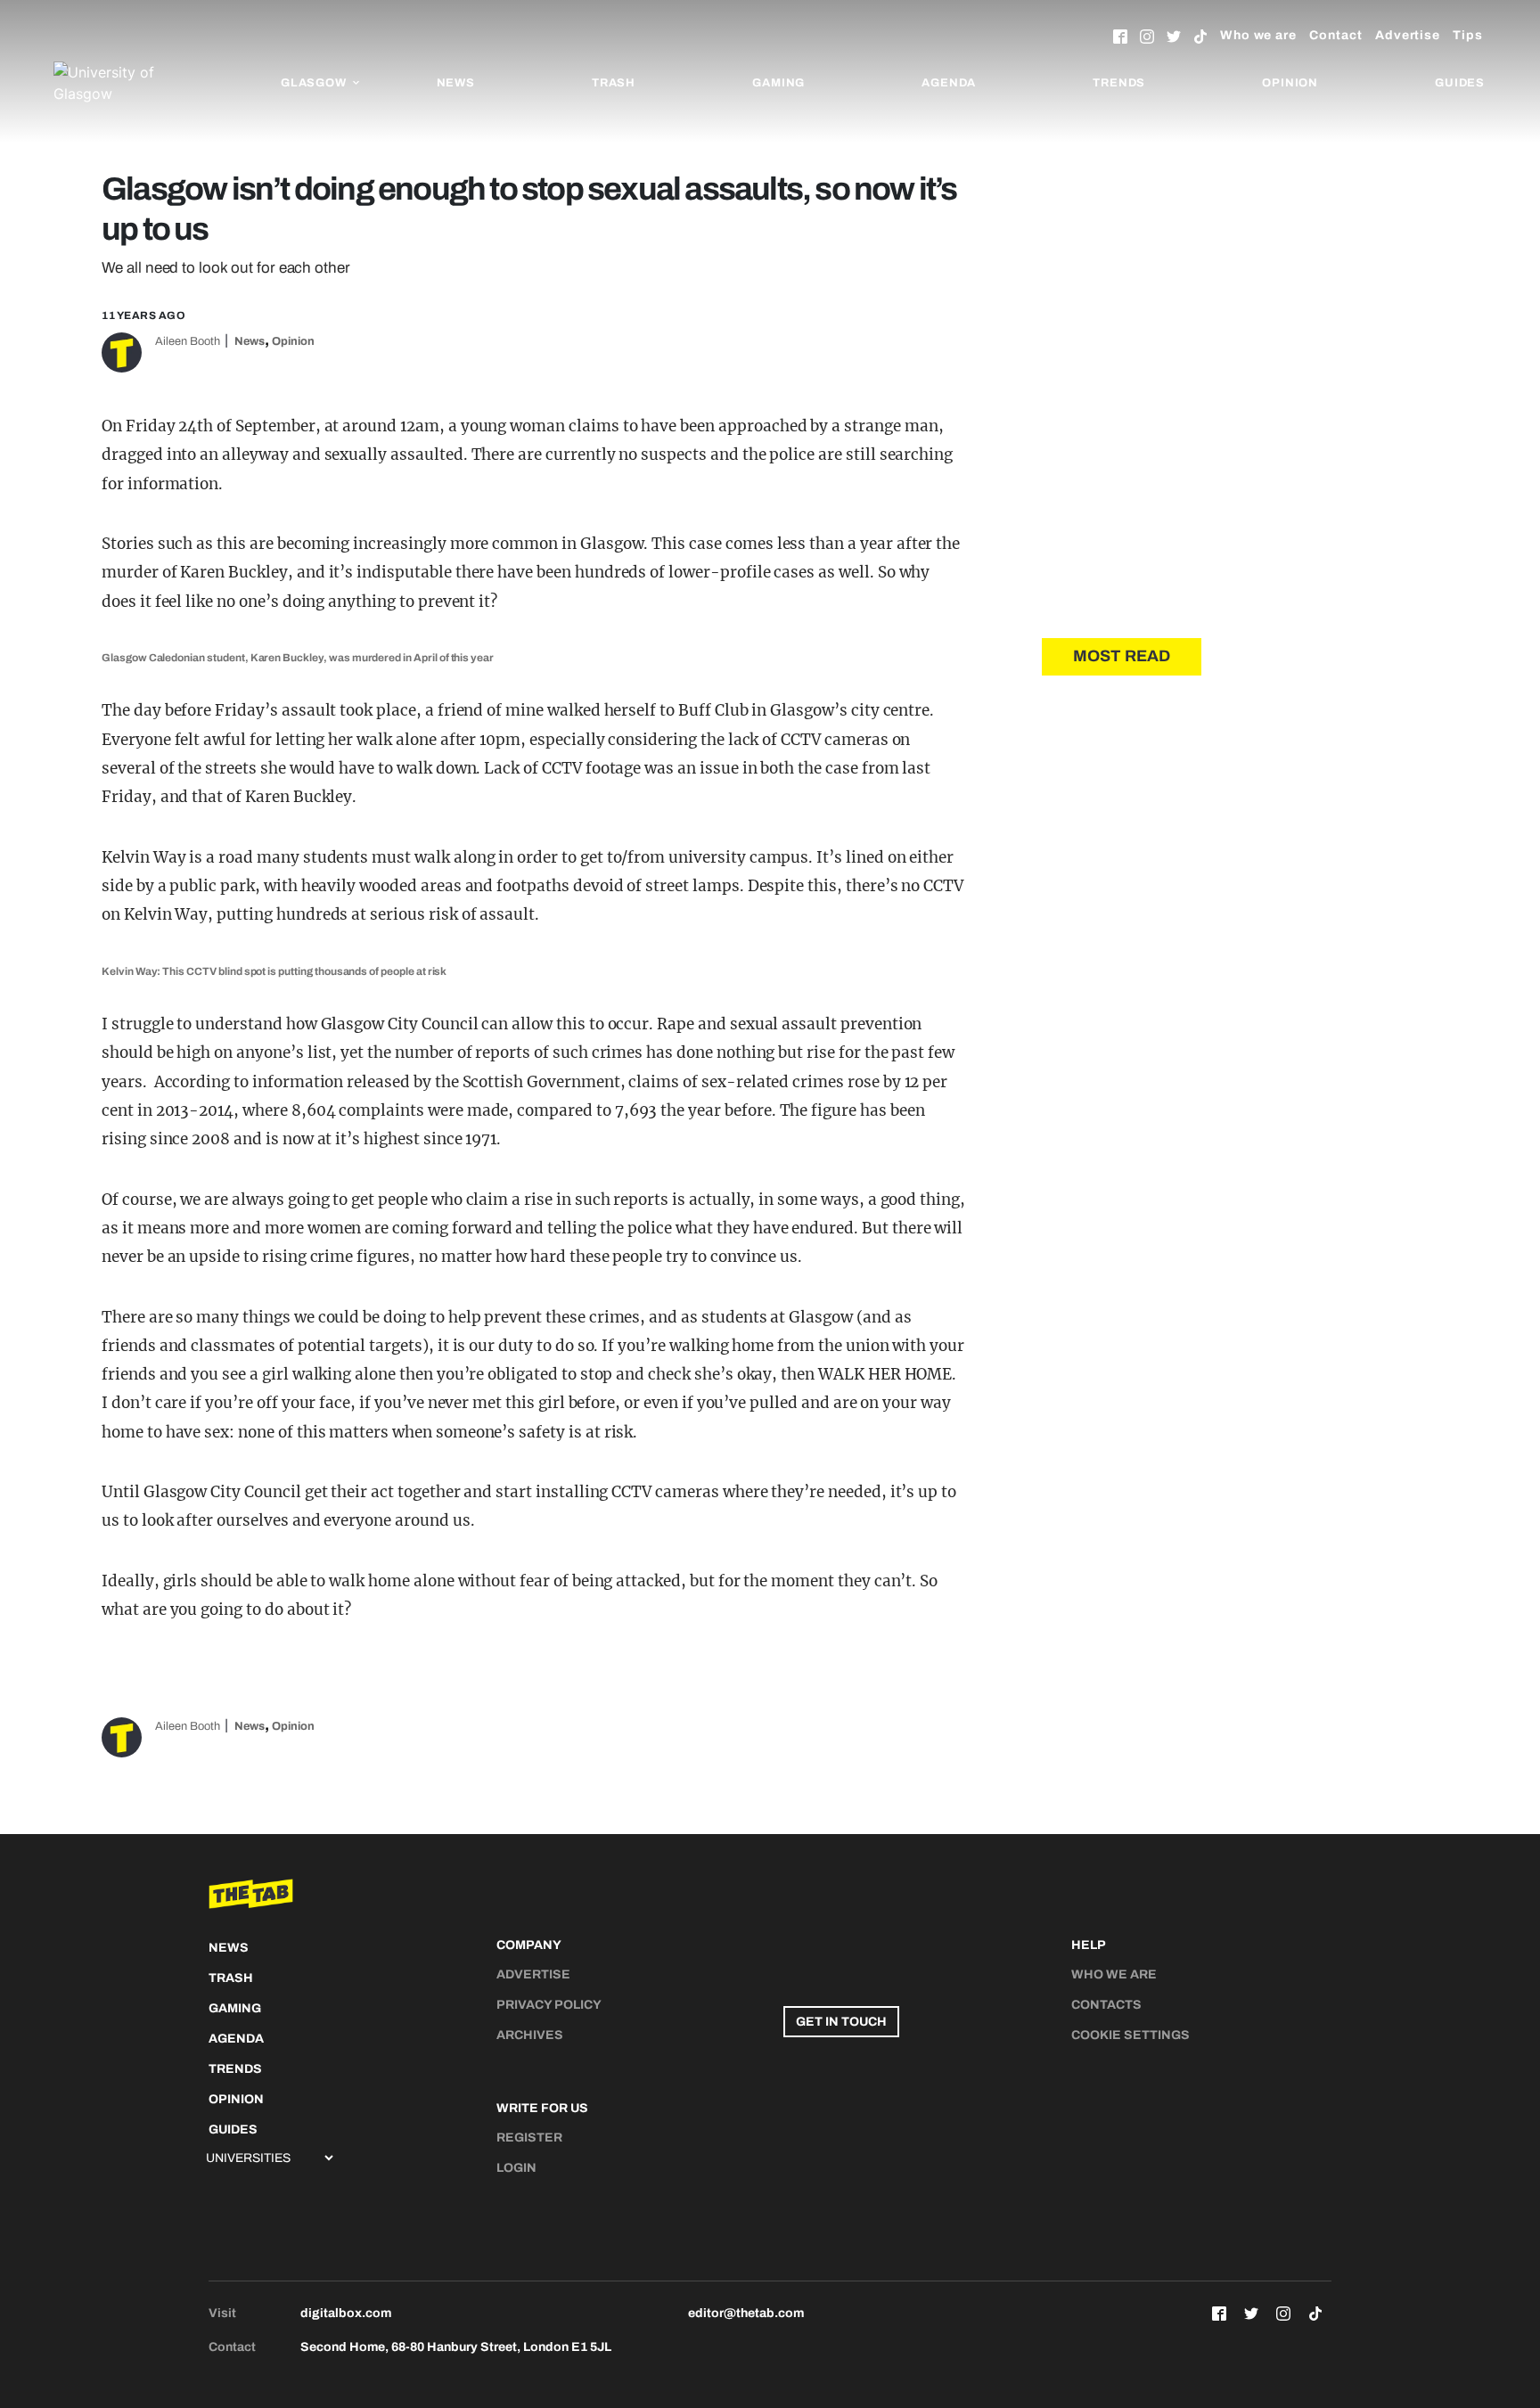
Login (516, 2168)
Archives (530, 2035)
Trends (1119, 83)
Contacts (1106, 2005)
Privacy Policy (549, 2005)
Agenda (949, 83)
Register (529, 2138)
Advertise (1408, 35)
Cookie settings (1130, 2035)
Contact (1336, 35)
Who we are (1258, 35)
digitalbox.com (346, 2313)
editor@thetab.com (746, 2313)
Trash (614, 83)
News (456, 83)
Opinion (1290, 83)
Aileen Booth (188, 341)
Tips (1468, 35)
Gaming (778, 83)
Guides (1460, 83)
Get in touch (841, 2022)
